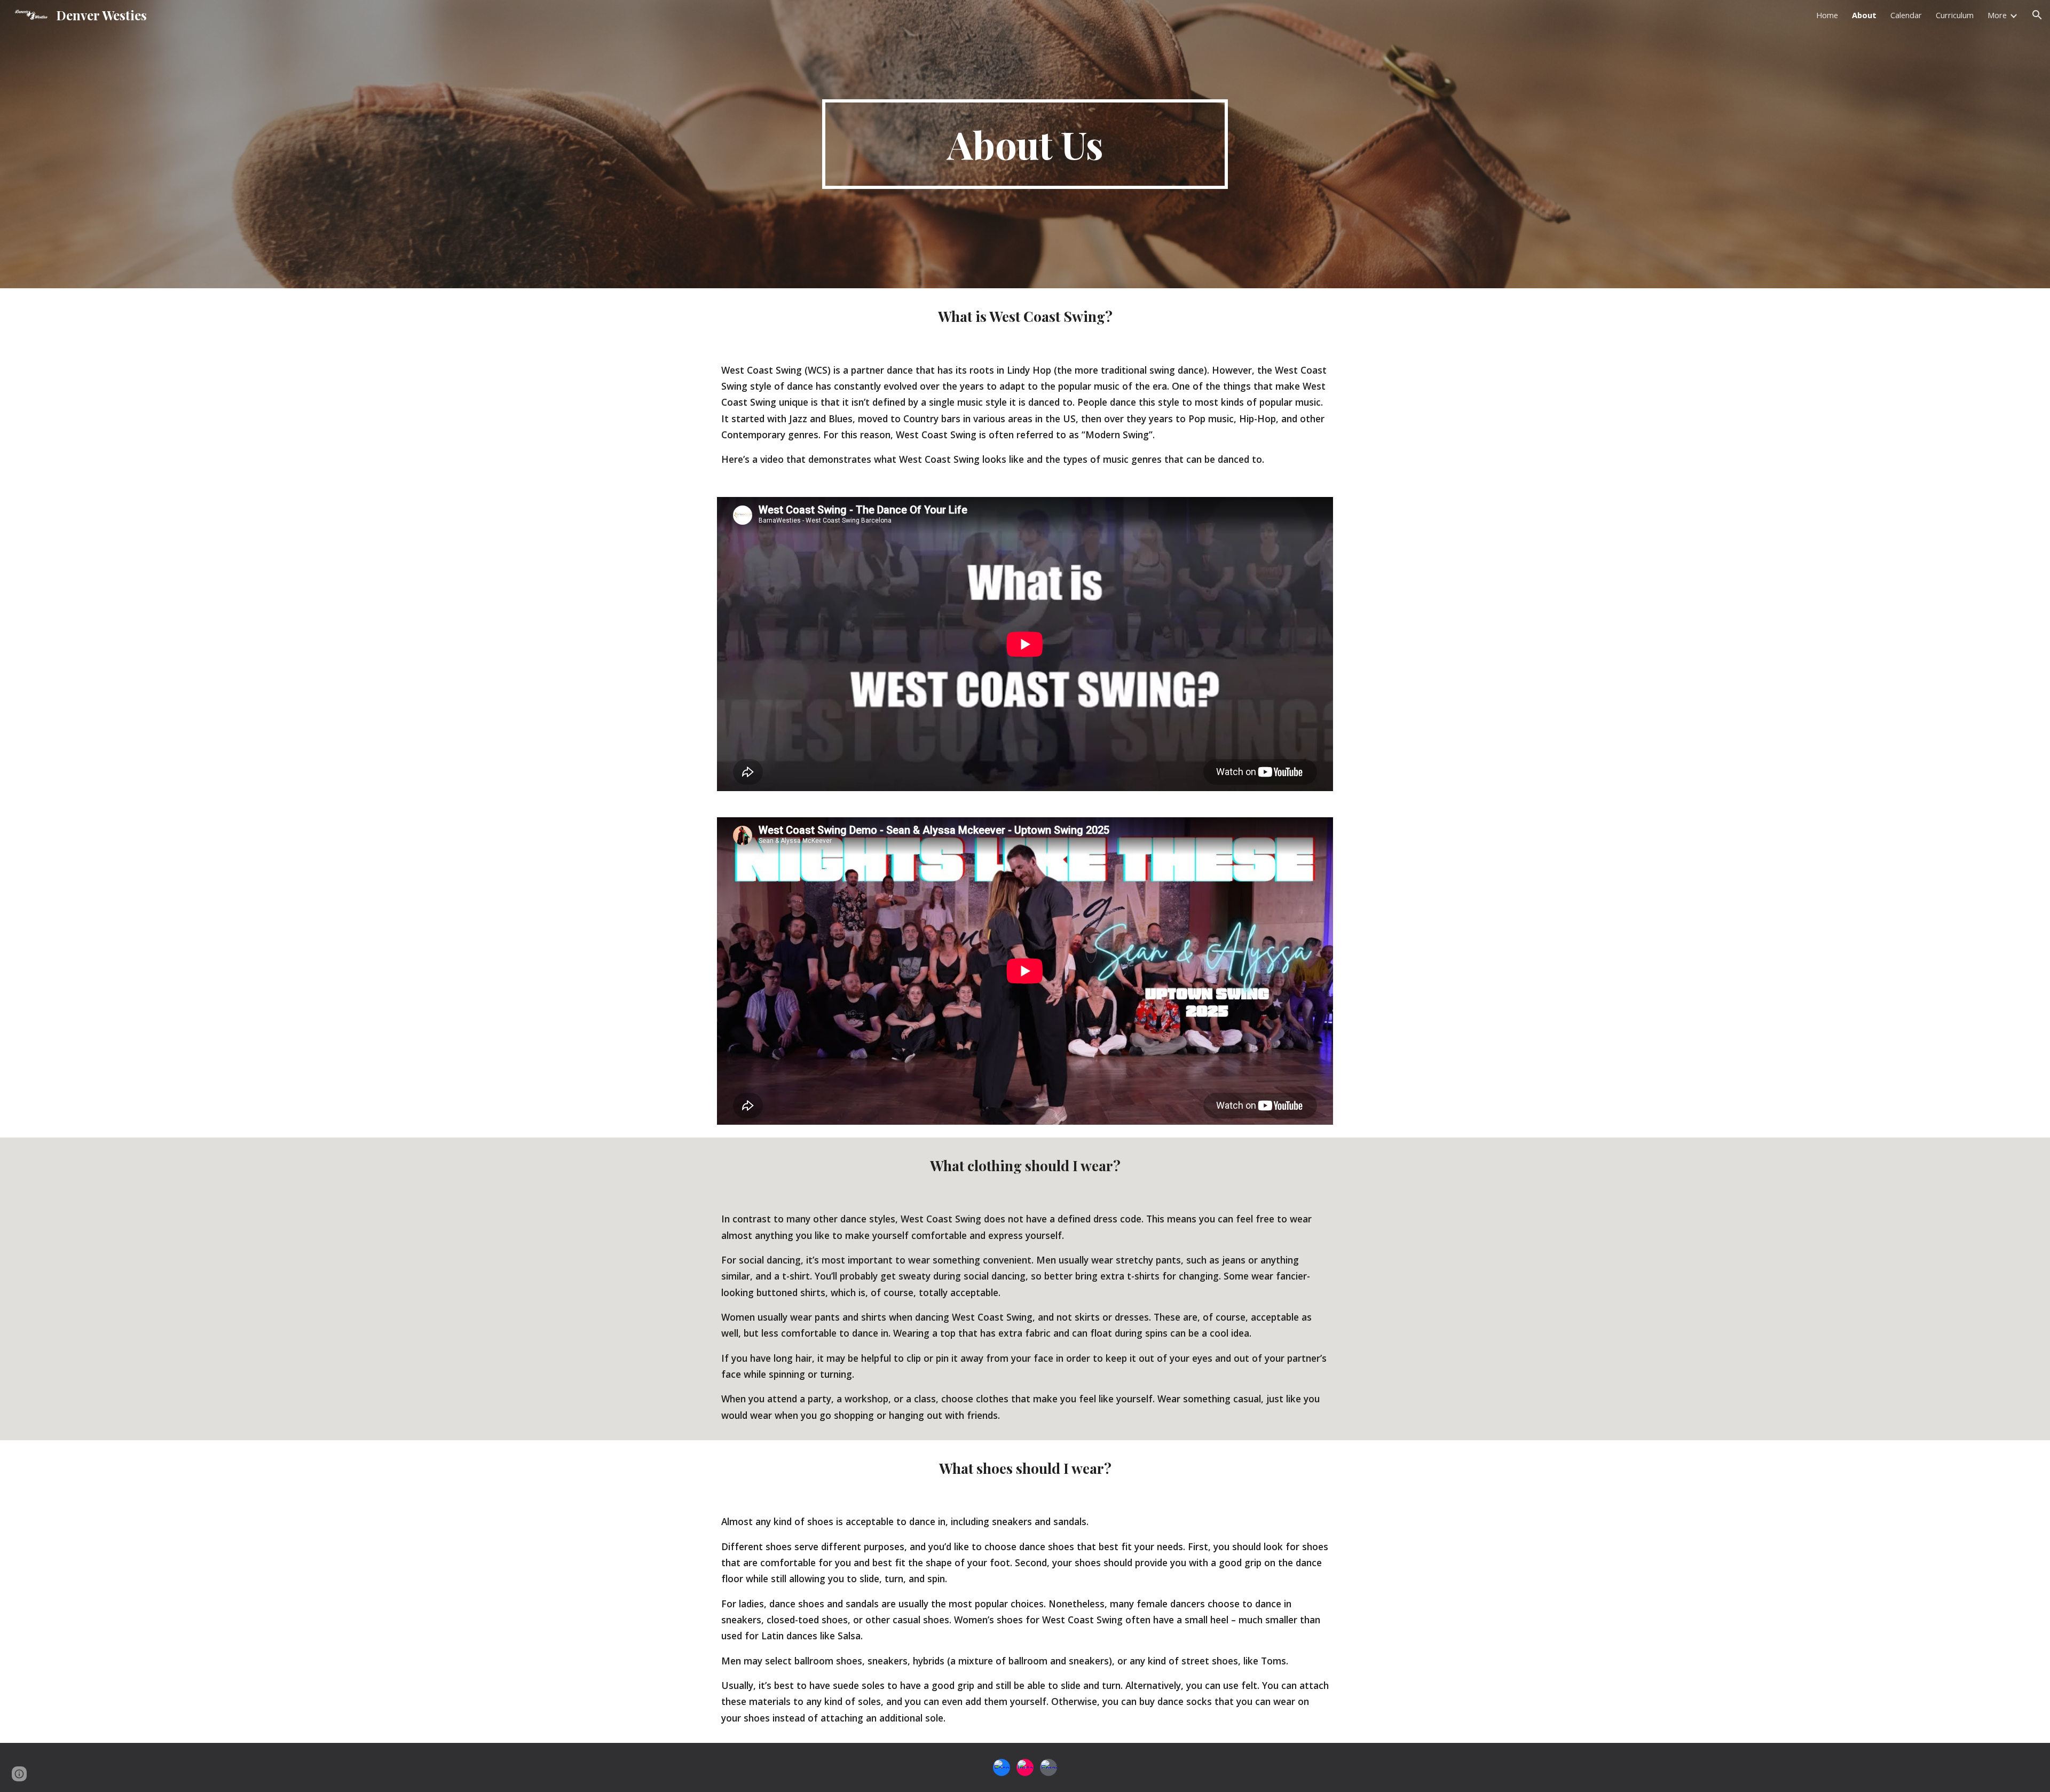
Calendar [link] (1906, 15)
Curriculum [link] (1955, 15)
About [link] (1864, 15)
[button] (2037, 15)
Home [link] (1827, 15)
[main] (1025, 144)
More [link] (1997, 15)
